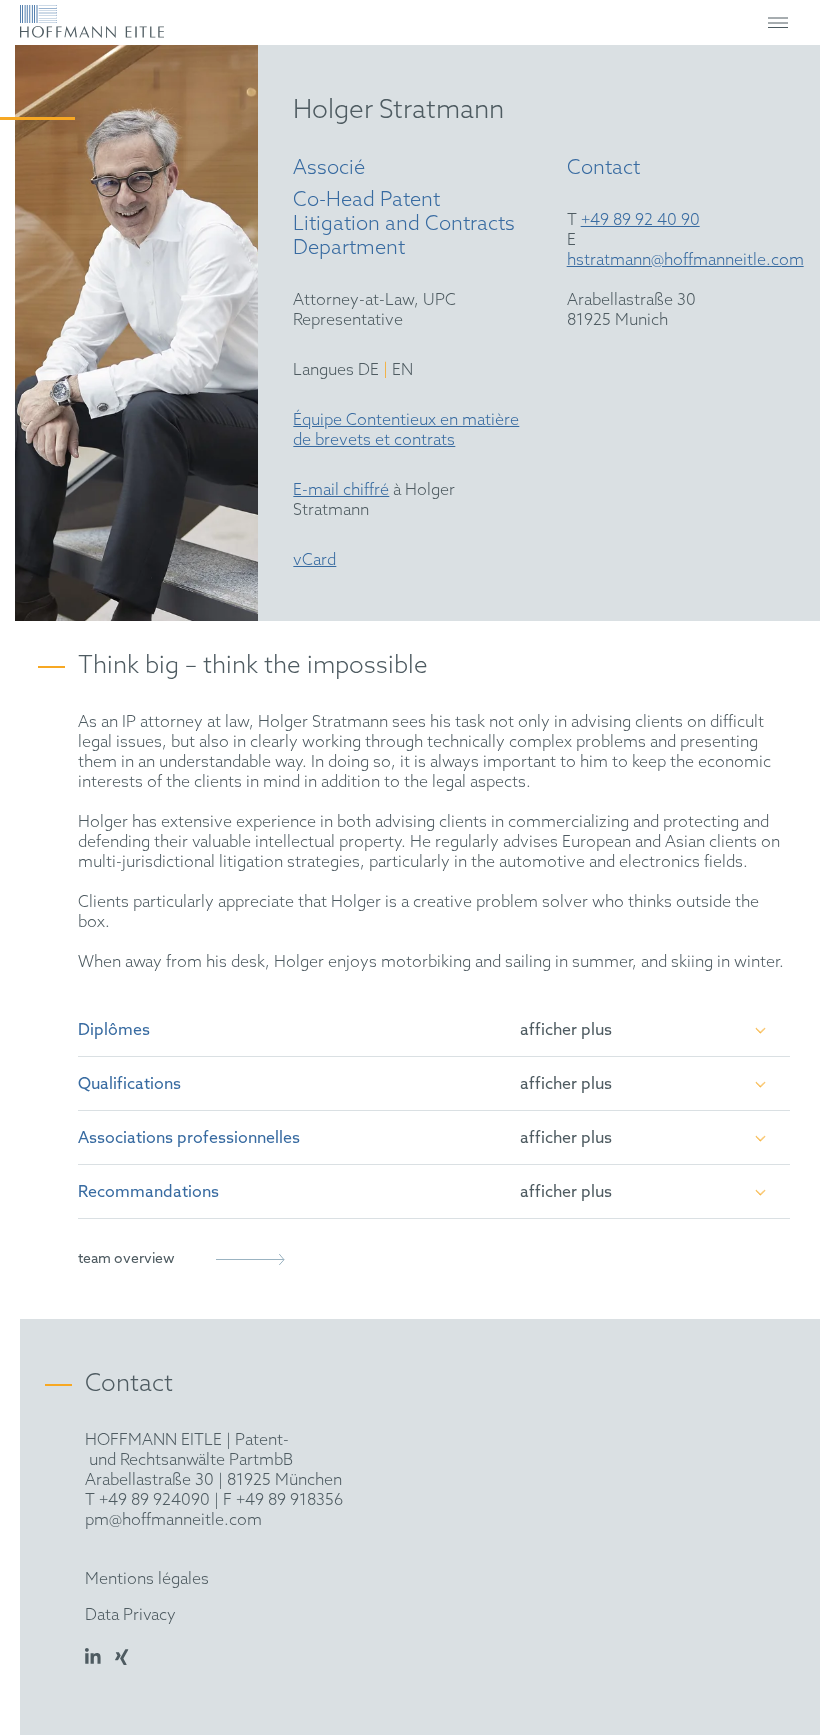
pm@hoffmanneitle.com (173, 1520)
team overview (126, 1259)
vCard (314, 560)
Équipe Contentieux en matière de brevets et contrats (406, 430)
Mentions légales (147, 1579)
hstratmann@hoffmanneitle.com (685, 260)
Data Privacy (130, 1615)
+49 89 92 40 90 (640, 220)
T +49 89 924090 (147, 1500)
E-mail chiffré (341, 490)
